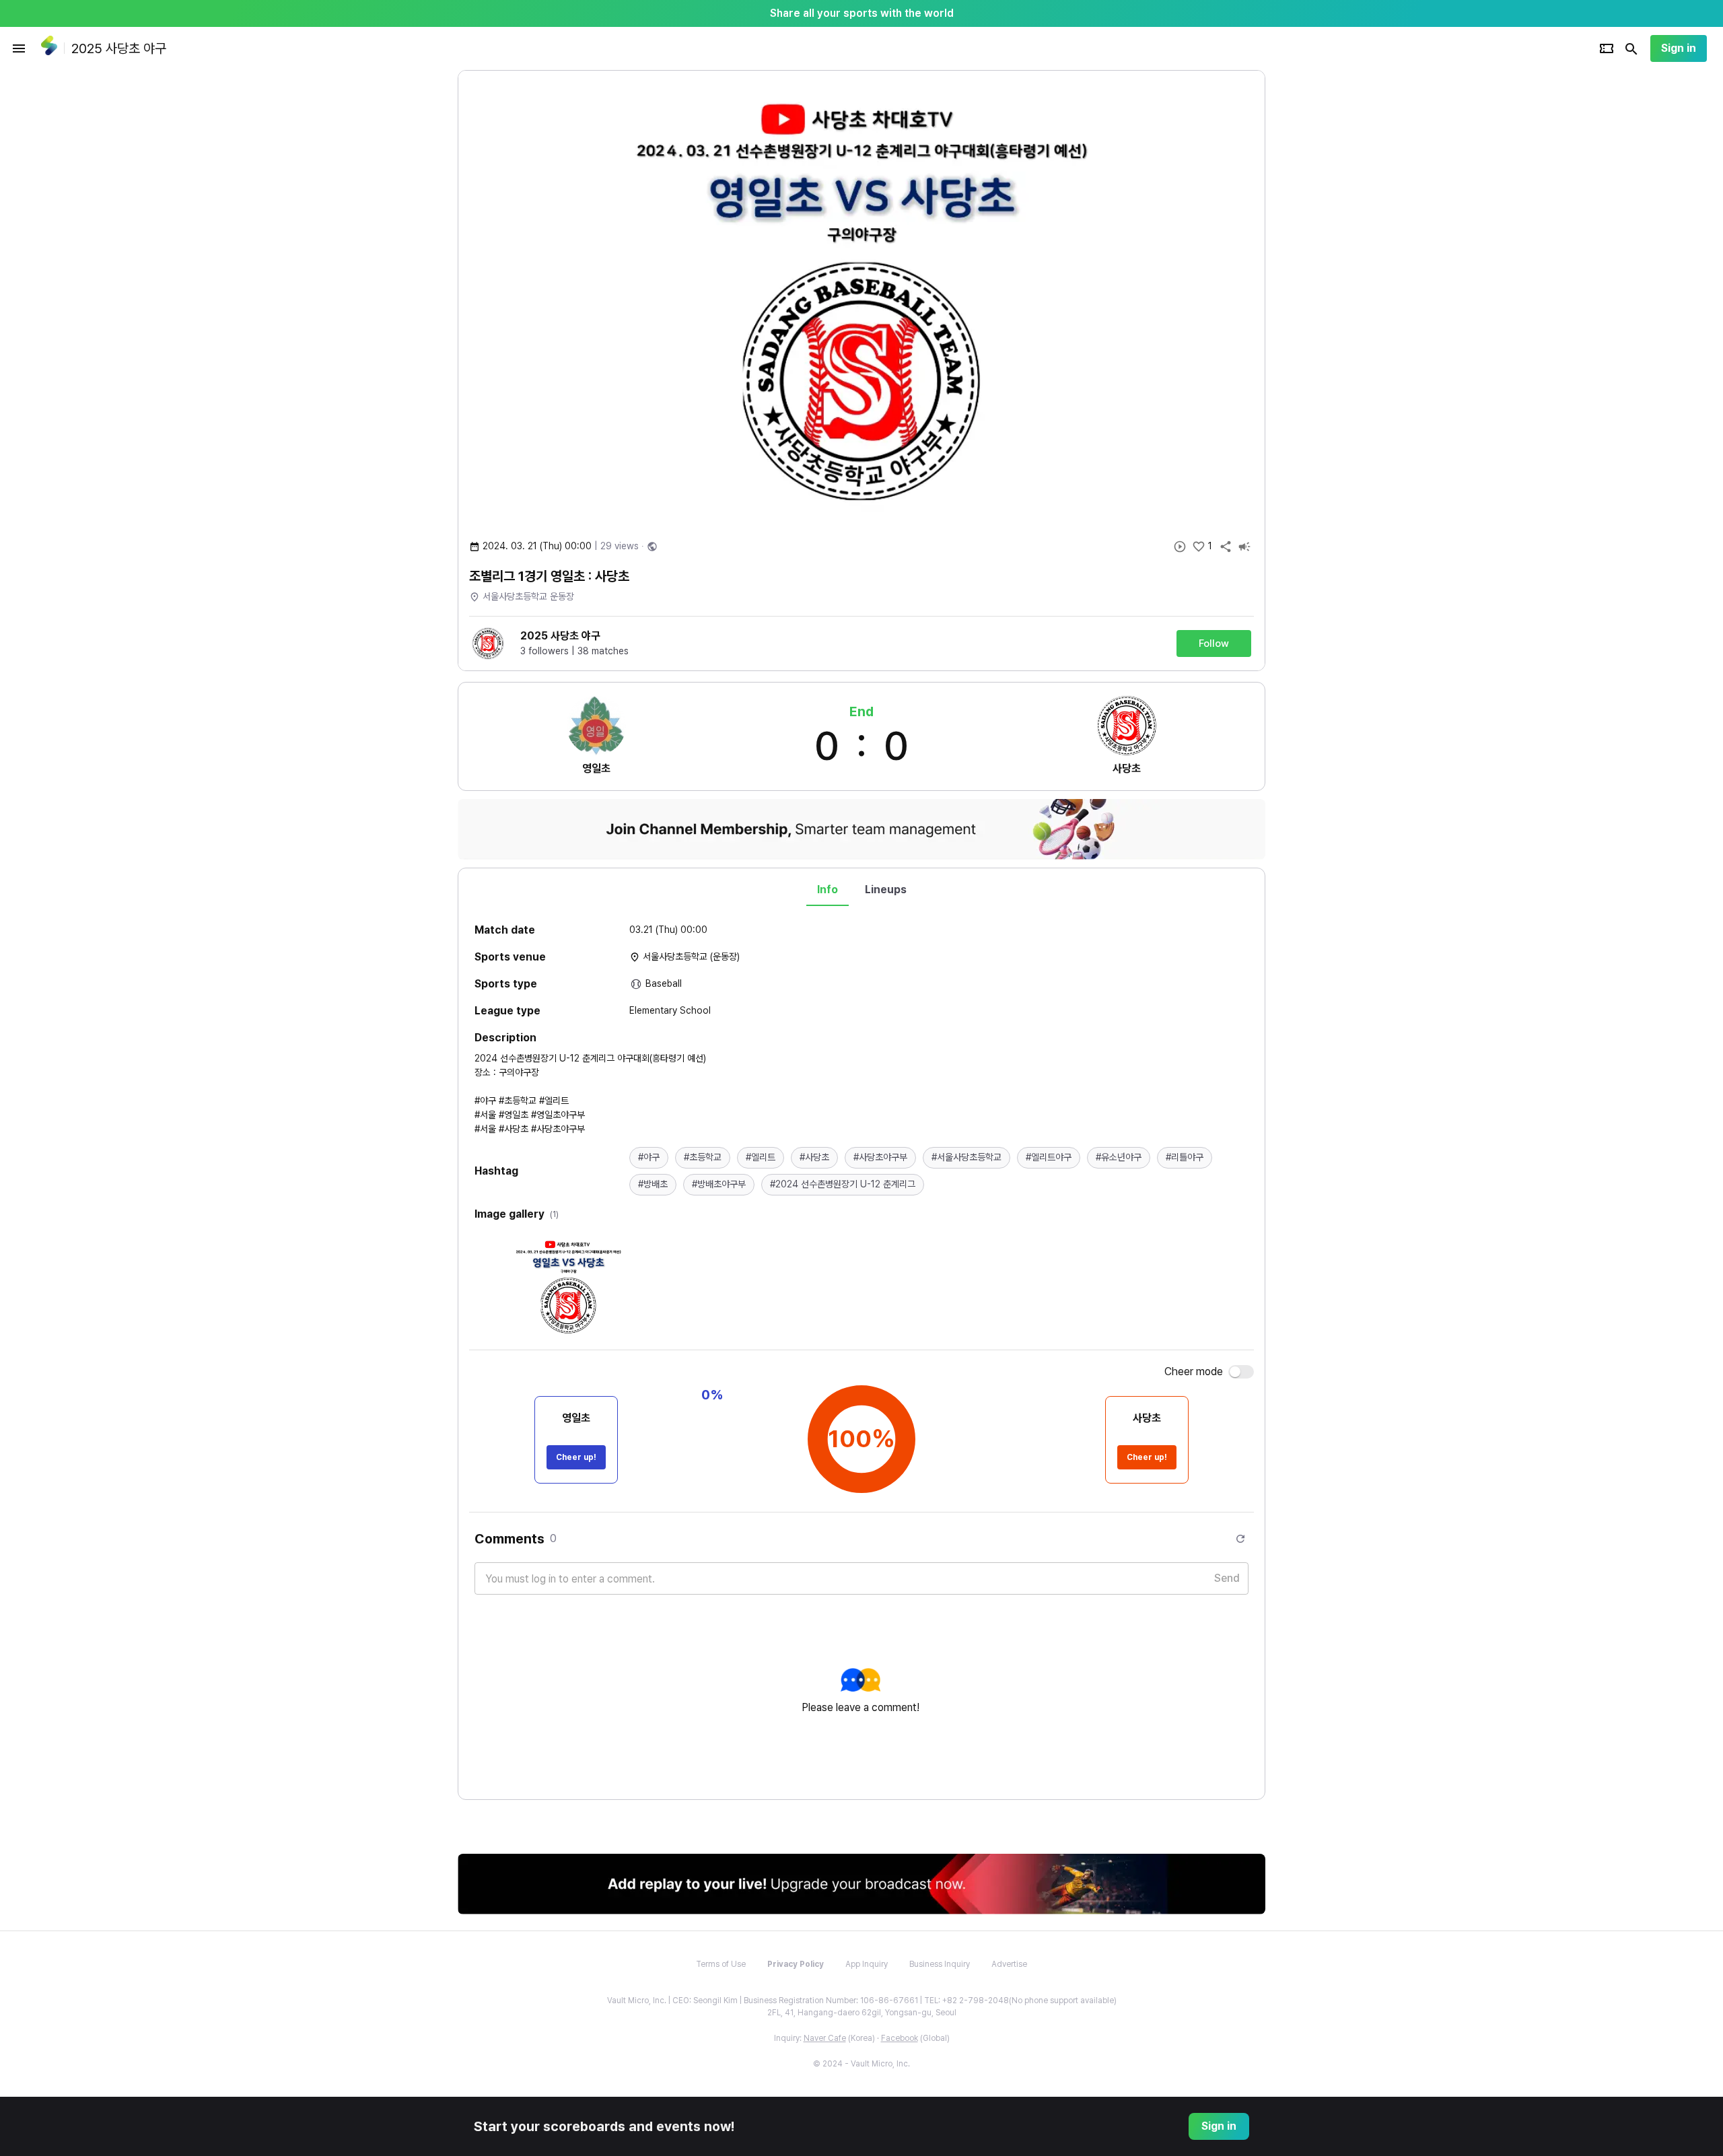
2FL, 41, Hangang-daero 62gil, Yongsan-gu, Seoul (862, 2013)
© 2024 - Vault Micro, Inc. (861, 2064)
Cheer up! (576, 1457)
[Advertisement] (1353, 272)
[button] (649, 1158)
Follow (1214, 644)
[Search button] (1631, 48)
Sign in (1679, 48)
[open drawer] (19, 48)
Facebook (900, 2038)
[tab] (828, 890)
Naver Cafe (825, 2038)
